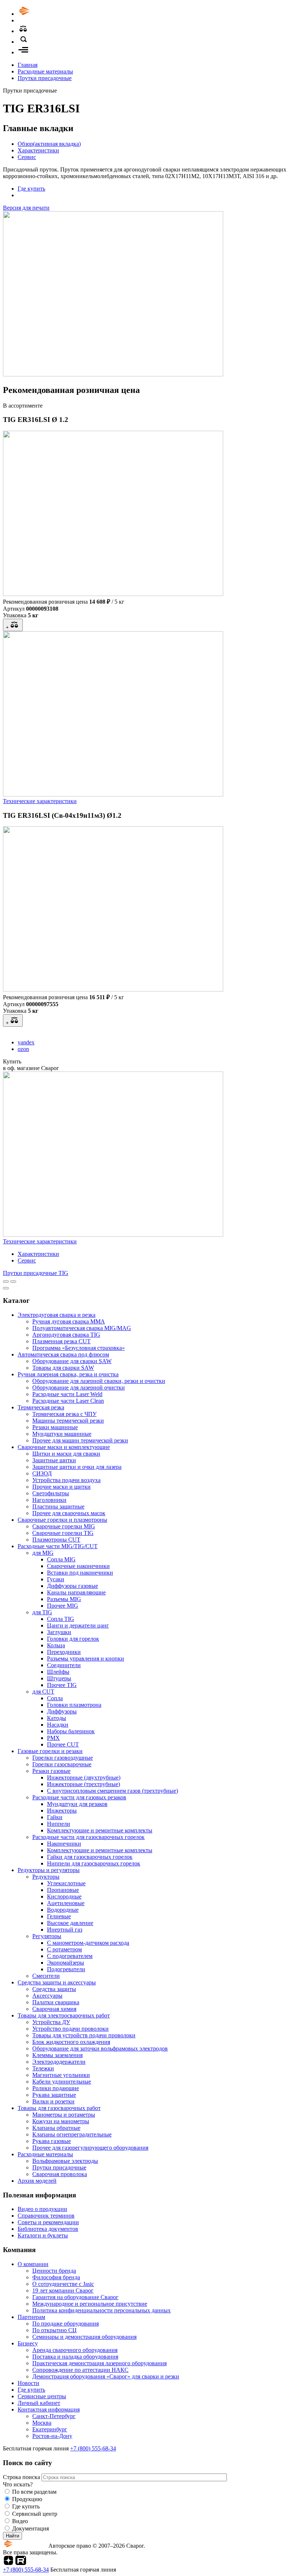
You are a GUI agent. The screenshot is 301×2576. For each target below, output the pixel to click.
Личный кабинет (39, 2403)
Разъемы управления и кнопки (86, 1659)
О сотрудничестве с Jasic (63, 2284)
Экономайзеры (66, 1963)
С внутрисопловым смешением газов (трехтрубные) (113, 1791)
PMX (53, 1738)
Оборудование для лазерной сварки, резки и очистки (99, 1381)
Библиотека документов (48, 2229)
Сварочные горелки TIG (63, 1533)
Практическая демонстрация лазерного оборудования (99, 2363)
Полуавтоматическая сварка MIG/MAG (82, 1328)
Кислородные (64, 1896)
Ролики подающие (56, 2088)
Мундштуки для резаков (77, 1804)
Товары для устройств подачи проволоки (84, 2035)
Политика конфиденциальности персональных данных (101, 2310)
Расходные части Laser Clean (68, 1401)
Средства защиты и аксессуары (57, 1982)
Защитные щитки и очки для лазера (77, 1467)
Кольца (56, 1645)
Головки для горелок (73, 1639)
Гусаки (56, 1579)
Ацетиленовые (66, 1903)
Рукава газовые (52, 2141)
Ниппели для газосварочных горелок (94, 1863)
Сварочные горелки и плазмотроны (62, 1520)
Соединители (64, 1665)
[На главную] (45, 14)
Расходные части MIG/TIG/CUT (58, 1546)
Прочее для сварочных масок (69, 1513)
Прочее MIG (63, 1606)
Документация (30, 2528)
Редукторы (46, 1877)
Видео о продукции (42, 2209)
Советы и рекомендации (48, 2222)
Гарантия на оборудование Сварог (75, 2297)
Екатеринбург (50, 2429)
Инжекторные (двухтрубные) (84, 1777)
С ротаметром (64, 1949)
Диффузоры (62, 1711)
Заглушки (59, 1632)
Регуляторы (47, 1936)
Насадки (58, 1725)
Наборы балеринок (71, 1731)
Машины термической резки (68, 1421)
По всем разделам (34, 2492)
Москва (42, 2423)
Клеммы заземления (57, 2055)
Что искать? (18, 2484)
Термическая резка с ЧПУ (64, 1414)
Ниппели (59, 1824)
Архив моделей (37, 2181)
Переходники (64, 1652)
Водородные (63, 1910)
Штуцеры (59, 1678)
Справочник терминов (46, 2216)
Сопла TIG (61, 1619)
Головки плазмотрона (74, 1705)
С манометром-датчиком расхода (88, 1943)
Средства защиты (54, 1989)
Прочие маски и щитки (61, 1487)
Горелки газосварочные (62, 1764)
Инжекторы (62, 1811)
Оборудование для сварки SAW (72, 1361)
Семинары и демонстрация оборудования (84, 2337)
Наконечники (64, 1844)
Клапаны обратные (56, 2128)
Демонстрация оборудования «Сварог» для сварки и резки (106, 2376)
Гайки (55, 1817)
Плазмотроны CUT (56, 1540)
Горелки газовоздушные (63, 1758)
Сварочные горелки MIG (64, 1526)
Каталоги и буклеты (43, 2235)
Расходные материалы (45, 71)
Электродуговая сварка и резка (57, 1315)
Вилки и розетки (53, 2101)
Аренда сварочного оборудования (75, 2350)
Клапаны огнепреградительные (72, 2134)
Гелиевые (59, 1916)
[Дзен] (8, 2563)
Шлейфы (58, 1672)
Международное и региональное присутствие (90, 2304)
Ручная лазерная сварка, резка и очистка (68, 1374)
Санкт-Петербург (54, 2416)
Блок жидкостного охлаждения (71, 2042)
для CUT (43, 1692)
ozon (23, 1049)
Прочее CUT (63, 1744)
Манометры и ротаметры (64, 2115)
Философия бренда (56, 2277)
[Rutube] (21, 2563)
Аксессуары (47, 1996)
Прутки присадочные (45, 78)
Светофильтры (51, 1493)
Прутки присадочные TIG (36, 1273)
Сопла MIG (61, 1559)
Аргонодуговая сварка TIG (66, 1335)
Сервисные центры (42, 2396)
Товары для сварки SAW (63, 1368)
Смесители (46, 1976)
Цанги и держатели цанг (78, 1625)
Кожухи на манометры (61, 2121)
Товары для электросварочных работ (64, 2015)
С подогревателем (70, 1956)
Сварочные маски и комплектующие (64, 1447)
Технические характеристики (40, 801)
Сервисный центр (35, 2514)
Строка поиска (22, 2477)
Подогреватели (66, 1969)
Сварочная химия (54, 2009)
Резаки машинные (55, 1427)
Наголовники (49, 1500)
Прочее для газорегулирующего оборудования (90, 2148)
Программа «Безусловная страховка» (79, 1348)
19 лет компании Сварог (63, 2290)
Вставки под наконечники (80, 1573)
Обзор (49, 144)
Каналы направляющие (76, 1592)
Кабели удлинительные (62, 2082)
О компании (33, 2264)
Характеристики (38, 150)
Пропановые (63, 1890)
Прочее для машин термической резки (80, 1440)
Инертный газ (65, 1930)
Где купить (31, 189)
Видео (20, 2521)
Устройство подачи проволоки (70, 2029)
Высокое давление (70, 1923)
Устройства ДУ (51, 2022)
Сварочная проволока (60, 2174)
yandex (26, 1042)
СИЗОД (42, 1473)
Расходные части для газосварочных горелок (88, 1837)
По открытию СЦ (55, 2330)
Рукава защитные (54, 2095)
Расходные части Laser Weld (67, 1394)
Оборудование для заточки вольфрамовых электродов (100, 2048)
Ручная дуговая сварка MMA (69, 1321)
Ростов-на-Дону (52, 2436)
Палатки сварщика (56, 2002)
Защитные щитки (54, 1460)
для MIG (43, 1553)
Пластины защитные (58, 1506)
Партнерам (31, 2317)
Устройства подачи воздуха (66, 1480)
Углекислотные (66, 1883)
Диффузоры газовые (72, 1586)
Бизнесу (28, 2343)
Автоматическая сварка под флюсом (63, 1354)
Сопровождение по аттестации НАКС (80, 2370)
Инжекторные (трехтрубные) (84, 1784)
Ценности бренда (54, 2271)
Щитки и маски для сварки (66, 1454)
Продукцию (27, 2499)
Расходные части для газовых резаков (79, 1797)
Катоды (57, 1718)
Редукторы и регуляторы (49, 1870)
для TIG (42, 1612)
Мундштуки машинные (62, 1434)
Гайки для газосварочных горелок (90, 1857)
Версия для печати (26, 208)
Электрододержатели (59, 2062)
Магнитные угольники (61, 2075)
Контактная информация (49, 2409)
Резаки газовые (51, 1771)
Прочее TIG (62, 1685)
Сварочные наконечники (78, 1566)
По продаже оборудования (66, 2324)
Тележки (43, 2068)
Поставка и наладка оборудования (75, 2357)
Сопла (55, 1698)
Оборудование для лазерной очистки (79, 1388)
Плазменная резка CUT (61, 1341)
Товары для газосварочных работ (59, 2108)
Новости (28, 2383)
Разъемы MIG (64, 1599)
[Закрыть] (6, 1288)
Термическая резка (41, 1407)
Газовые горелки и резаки (50, 1751)
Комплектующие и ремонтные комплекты (100, 1830)
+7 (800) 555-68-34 (93, 2448)
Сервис (27, 157)
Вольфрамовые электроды (65, 2161)
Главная (28, 65)
